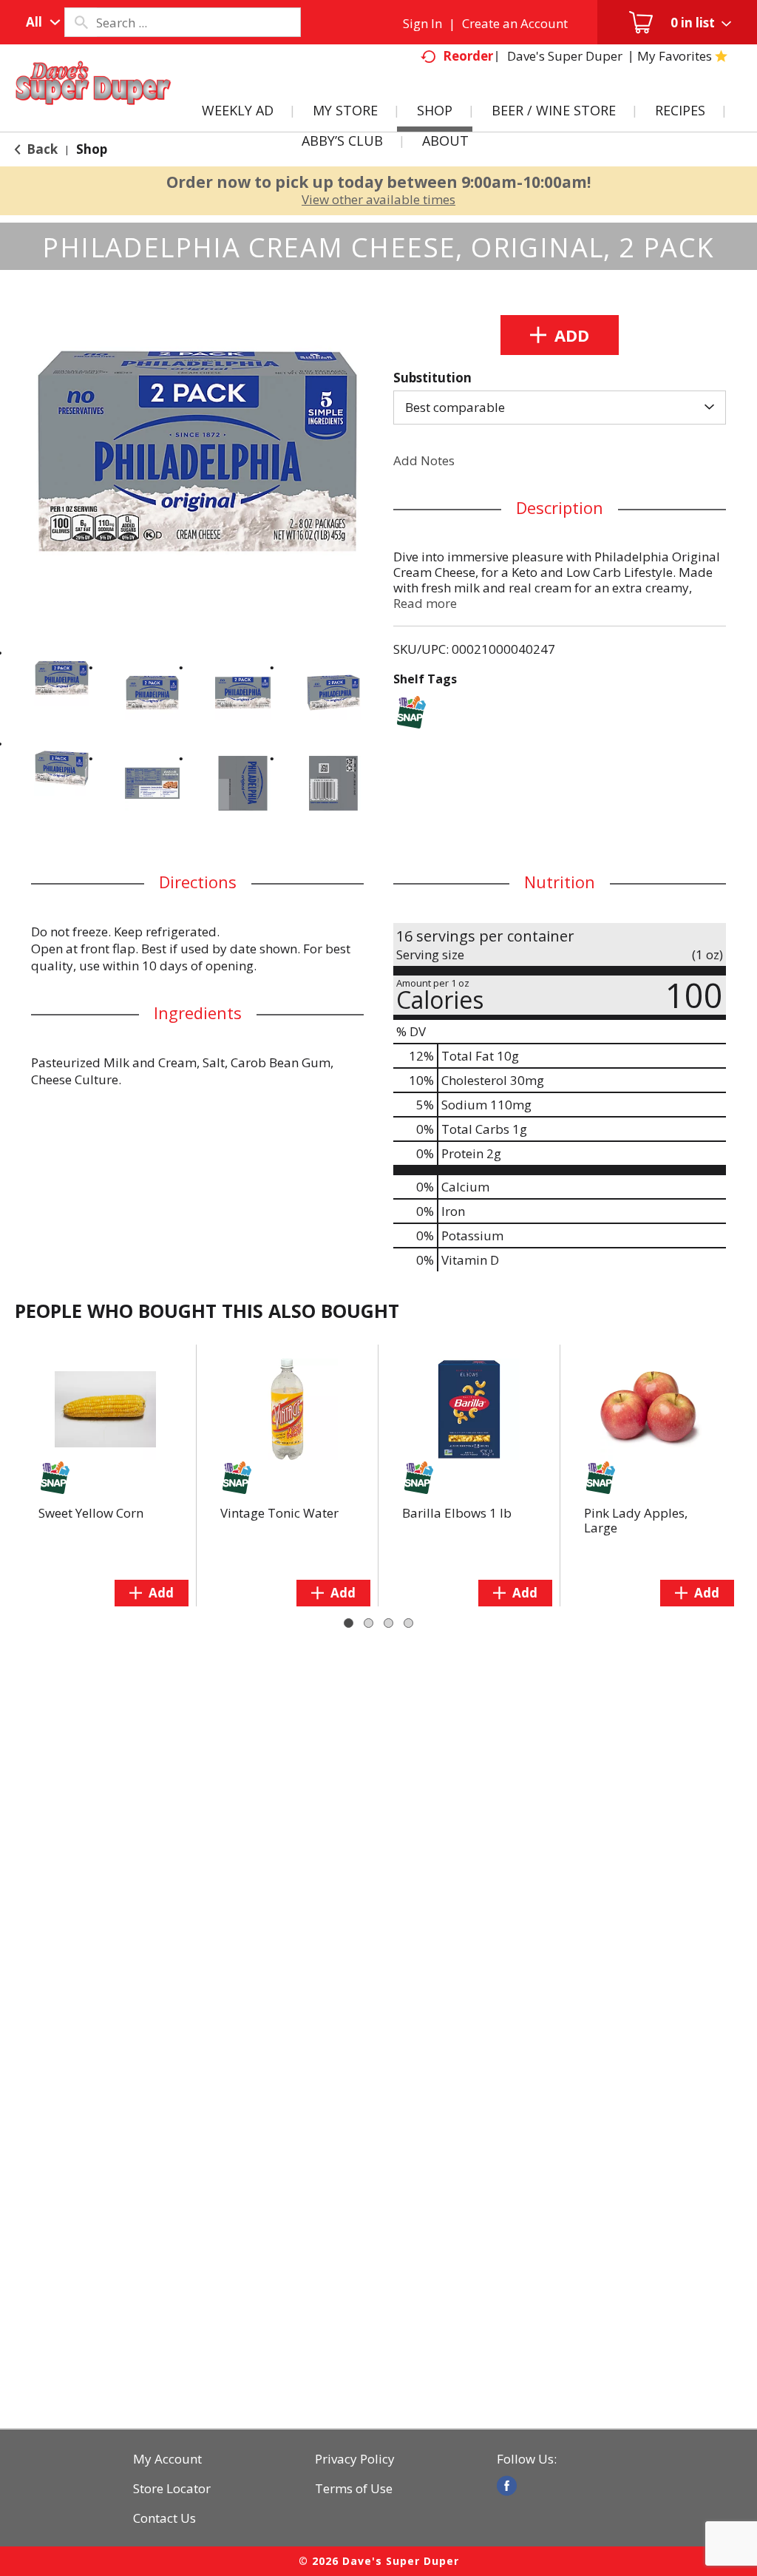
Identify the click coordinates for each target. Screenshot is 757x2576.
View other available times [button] (378, 199)
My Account (167, 2459)
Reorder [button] (468, 56)
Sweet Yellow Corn (91, 1513)
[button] (62, 678)
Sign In (422, 23)
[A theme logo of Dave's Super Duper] (93, 101)
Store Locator (172, 2489)
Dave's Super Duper (565, 56)
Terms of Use (354, 2489)
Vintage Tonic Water (279, 1513)
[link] (507, 2486)
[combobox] (40, 22)
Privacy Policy (355, 2459)
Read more (425, 603)
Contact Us (164, 2518)
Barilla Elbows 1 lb (457, 1513)
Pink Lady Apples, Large (636, 1520)
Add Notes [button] (424, 460)
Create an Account (515, 23)
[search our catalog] (81, 22)
